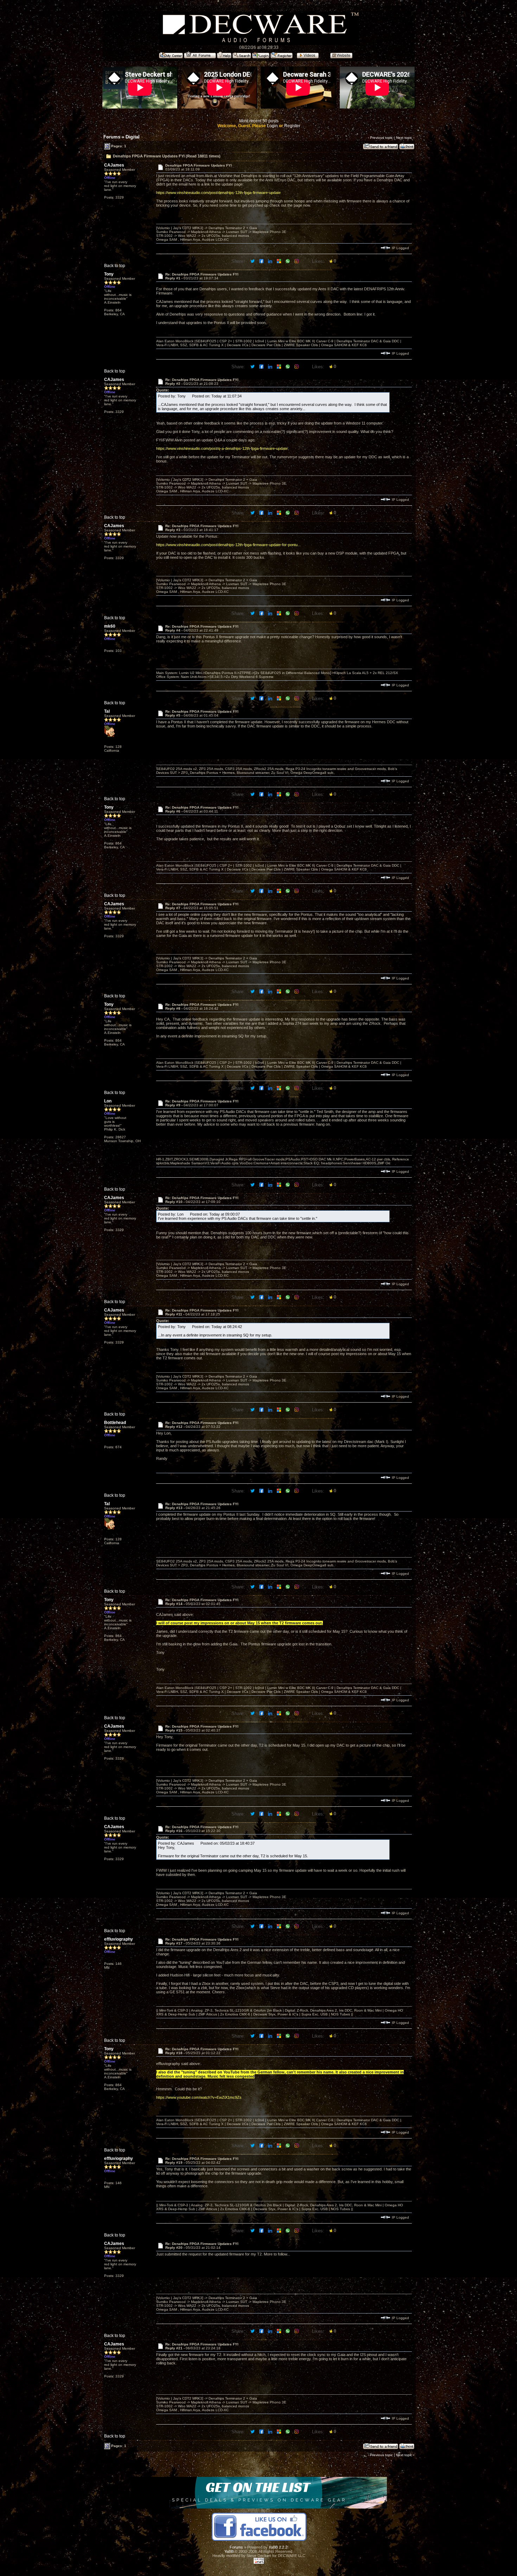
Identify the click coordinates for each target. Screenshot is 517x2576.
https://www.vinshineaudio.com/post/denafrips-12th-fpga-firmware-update (218, 193)
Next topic (404, 138)
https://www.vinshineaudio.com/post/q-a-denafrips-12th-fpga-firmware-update (222, 448)
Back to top (115, 266)
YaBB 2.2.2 (278, 2547)
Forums (112, 137)
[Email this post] (279, 261)
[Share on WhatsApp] (288, 261)
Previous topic (381, 138)
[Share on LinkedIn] (271, 261)
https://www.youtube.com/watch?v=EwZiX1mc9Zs (199, 2097)
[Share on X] (253, 261)
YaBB (229, 2551)
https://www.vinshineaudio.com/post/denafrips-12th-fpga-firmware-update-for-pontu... (228, 545)
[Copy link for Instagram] (297, 261)
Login (272, 126)
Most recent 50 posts (259, 121)
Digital (133, 137)
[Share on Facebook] (262, 261)
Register (292, 126)
